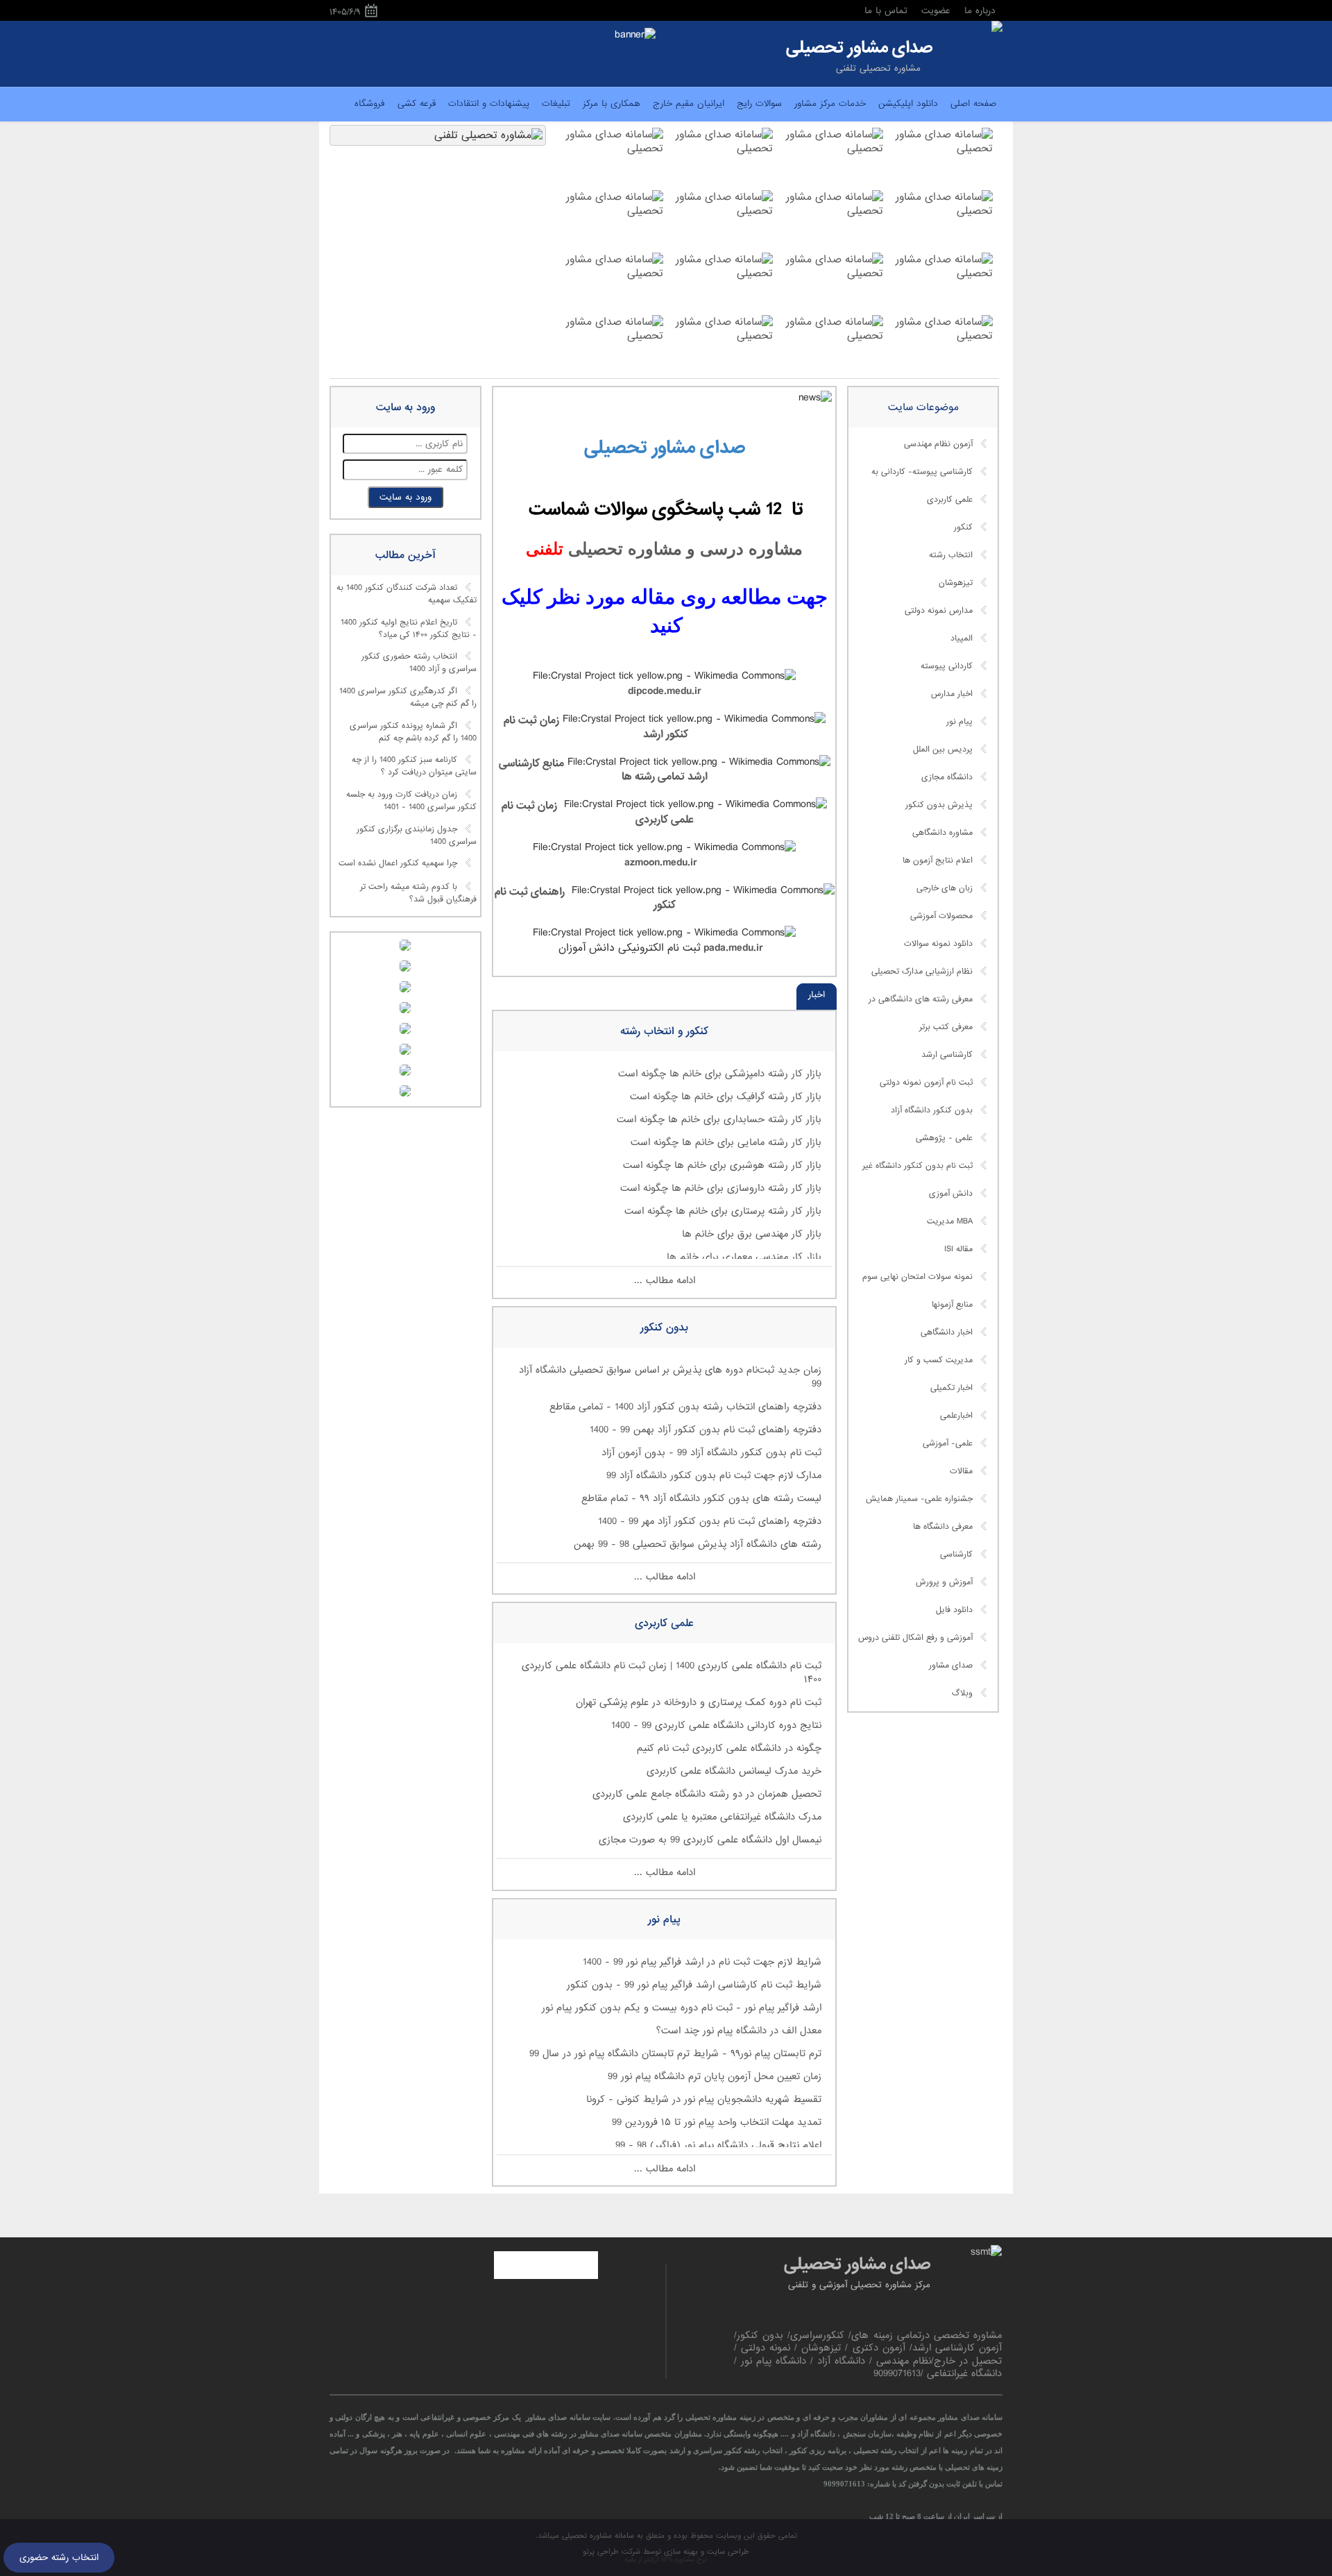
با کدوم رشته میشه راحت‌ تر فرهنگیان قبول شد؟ (418, 894)
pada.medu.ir (732, 948)
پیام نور (959, 722)
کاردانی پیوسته (947, 666)
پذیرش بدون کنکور (939, 805)
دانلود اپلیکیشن (908, 104)
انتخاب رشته (951, 555)
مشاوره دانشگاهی (942, 833)
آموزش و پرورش (944, 1582)
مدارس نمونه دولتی (939, 611)
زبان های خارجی (945, 888)
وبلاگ (962, 1693)
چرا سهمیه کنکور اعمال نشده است (398, 864)
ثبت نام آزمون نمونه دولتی (926, 1083)
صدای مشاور (951, 1666)
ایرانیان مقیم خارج (689, 104)
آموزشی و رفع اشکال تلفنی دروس (915, 1638)
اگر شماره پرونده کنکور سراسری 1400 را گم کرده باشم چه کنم (413, 732)
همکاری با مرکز (612, 104)
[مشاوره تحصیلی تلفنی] (997, 28)
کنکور (963, 527)
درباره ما (980, 11)
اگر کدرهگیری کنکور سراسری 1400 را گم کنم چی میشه (408, 697)
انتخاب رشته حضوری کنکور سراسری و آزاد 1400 (419, 663)
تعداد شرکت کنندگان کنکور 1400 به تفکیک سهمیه (407, 594)
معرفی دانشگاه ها (943, 1527)
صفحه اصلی (973, 104)
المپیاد (962, 638)
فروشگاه (370, 104)
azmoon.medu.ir (661, 863)
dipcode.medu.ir (665, 691)
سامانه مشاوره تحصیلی (597, 2536)
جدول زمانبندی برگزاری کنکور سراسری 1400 (417, 836)
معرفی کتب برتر (946, 1027)
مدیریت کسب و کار (939, 1360)
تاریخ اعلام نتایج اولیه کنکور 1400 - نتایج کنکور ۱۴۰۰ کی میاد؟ (409, 629)
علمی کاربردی (950, 500)
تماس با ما (886, 11)
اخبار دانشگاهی (947, 1332)
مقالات (961, 1471)
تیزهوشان (956, 583)
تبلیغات (556, 104)
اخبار (817, 995)
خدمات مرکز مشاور (830, 104)
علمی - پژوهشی (944, 1138)
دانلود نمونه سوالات (938, 944)
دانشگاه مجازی (947, 777)
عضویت (936, 11)
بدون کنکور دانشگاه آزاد (932, 1110)
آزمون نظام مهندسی (938, 444)
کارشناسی (956, 1554)
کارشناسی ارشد (947, 1055)
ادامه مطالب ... (665, 1280)
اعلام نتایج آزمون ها (938, 861)
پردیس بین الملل (943, 749)
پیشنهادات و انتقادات (489, 104)
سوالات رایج (759, 104)
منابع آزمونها (952, 1305)
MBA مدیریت (950, 1221)
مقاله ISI (958, 1249)
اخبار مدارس (952, 694)
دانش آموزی (951, 1194)
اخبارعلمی (956, 1416)
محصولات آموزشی (941, 916)
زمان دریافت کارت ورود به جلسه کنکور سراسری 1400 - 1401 (411, 801)
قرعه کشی (417, 104)
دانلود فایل (954, 1610)
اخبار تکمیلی (951, 1388)
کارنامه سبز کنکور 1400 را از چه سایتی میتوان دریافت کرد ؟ (414, 767)
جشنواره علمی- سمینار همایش (919, 1499)
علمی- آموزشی (948, 1443)
